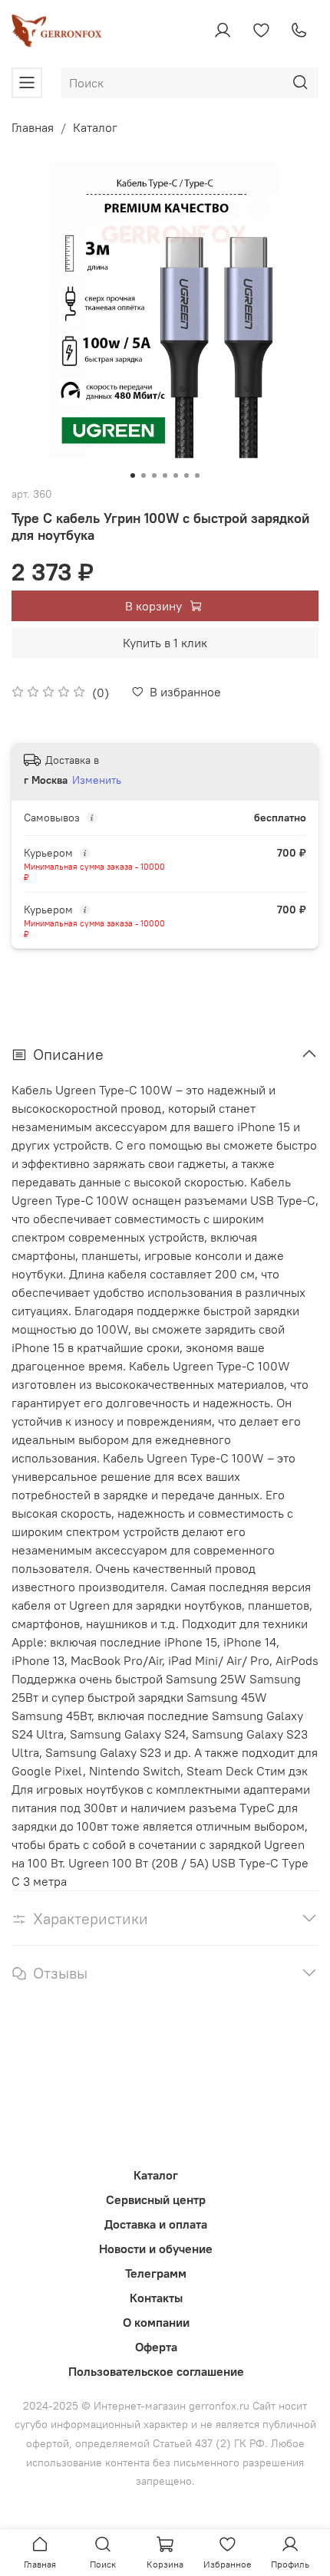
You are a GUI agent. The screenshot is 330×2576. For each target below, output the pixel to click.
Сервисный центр (156, 2199)
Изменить (97, 780)
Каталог (95, 127)
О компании (156, 2322)
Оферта (156, 2347)
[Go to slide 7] (197, 475)
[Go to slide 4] (165, 475)
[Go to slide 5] (176, 475)
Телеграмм (156, 2273)
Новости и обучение (156, 2249)
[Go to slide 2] (144, 475)
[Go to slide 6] (186, 475)
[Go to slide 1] (133, 475)
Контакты (156, 2298)
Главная (33, 127)
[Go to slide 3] (154, 475)
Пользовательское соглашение (156, 2371)
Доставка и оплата (156, 2224)
